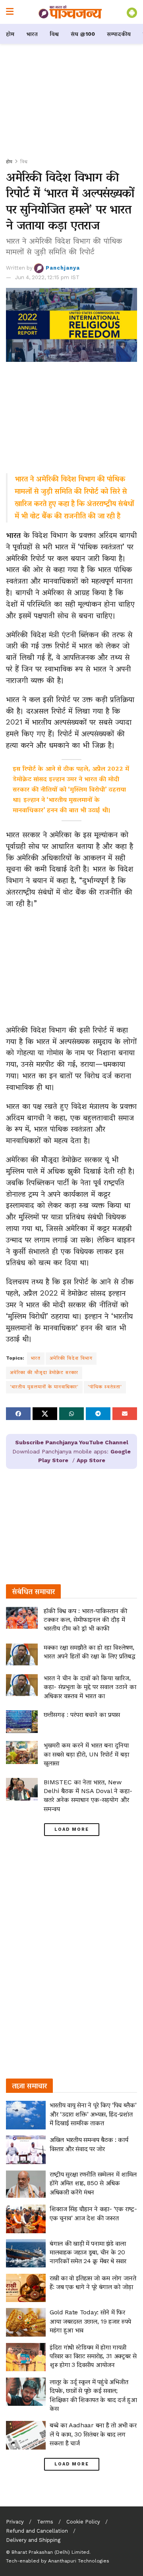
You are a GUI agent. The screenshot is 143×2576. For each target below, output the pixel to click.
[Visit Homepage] (70, 12)
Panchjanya (63, 268)
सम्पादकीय (119, 34)
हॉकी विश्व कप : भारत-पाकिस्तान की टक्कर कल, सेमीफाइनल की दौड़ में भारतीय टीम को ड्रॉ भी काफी (85, 1620)
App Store (91, 1460)
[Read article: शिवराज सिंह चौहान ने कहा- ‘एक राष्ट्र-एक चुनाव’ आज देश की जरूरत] (26, 2219)
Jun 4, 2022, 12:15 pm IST (47, 277)
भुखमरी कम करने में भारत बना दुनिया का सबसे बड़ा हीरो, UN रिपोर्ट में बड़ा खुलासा (86, 1754)
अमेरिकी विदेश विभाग (71, 1358)
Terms (45, 2522)
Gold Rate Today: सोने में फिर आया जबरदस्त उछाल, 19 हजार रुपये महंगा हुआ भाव (90, 2321)
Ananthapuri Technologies (79, 2561)
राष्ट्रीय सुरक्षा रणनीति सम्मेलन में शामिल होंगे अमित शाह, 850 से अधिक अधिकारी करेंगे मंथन (93, 2183)
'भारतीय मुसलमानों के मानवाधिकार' (44, 1387)
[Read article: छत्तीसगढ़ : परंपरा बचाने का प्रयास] (22, 1722)
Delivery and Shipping (33, 2540)
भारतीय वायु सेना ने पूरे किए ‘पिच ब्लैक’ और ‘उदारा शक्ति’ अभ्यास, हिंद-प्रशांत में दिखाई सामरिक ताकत (93, 2114)
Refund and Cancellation (37, 2531)
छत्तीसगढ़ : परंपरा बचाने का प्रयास (82, 1714)
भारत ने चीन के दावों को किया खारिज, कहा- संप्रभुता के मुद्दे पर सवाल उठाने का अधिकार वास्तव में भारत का (90, 1687)
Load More (72, 1829)
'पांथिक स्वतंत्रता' (105, 1387)
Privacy (15, 2522)
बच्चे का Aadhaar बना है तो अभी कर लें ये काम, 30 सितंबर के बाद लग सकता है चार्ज (93, 2434)
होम (10, 34)
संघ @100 (83, 34)
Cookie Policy (83, 2522)
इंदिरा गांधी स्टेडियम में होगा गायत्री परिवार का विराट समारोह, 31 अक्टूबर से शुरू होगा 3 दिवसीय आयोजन (93, 2356)
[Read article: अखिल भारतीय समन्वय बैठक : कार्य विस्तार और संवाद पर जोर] (26, 2150)
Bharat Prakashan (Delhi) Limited (50, 2552)
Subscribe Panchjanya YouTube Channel (72, 1442)
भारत (32, 34)
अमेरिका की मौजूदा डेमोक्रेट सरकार (44, 1372)
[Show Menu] (10, 12)
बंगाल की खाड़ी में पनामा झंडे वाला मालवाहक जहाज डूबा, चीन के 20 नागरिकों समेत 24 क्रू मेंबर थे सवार (88, 2252)
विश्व (54, 34)
